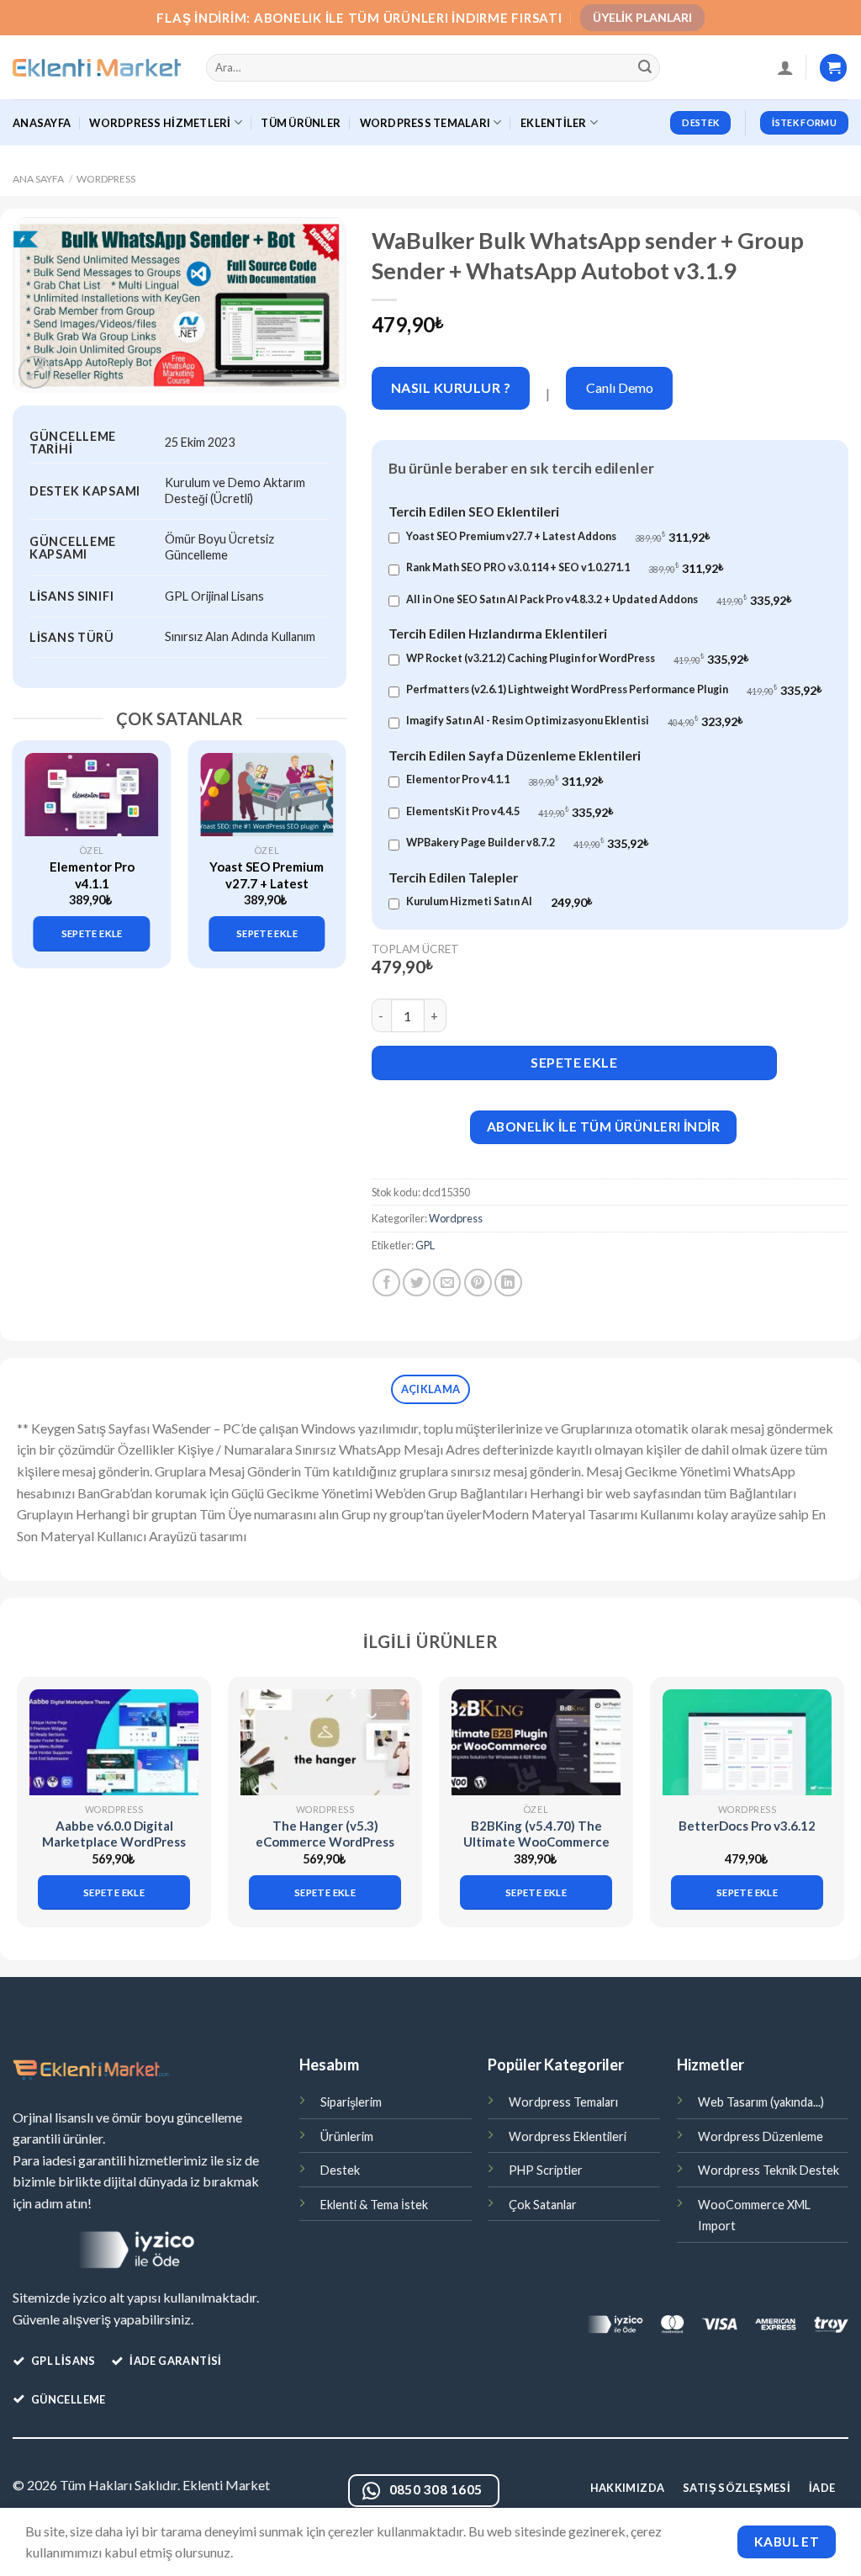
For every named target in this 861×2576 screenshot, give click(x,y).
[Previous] (33, 845)
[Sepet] (833, 68)
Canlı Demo (620, 387)
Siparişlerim (351, 2102)
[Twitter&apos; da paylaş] (417, 1283)
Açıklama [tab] (430, 1389)
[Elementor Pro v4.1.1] (92, 795)
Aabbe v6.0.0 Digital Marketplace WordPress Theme (114, 1842)
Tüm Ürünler (301, 123)
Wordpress (106, 179)
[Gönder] (645, 68)
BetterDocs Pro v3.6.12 (747, 1826)
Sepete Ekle (574, 1062)
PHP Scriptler (546, 2170)
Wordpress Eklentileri (568, 2136)
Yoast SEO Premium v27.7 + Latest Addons (267, 883)
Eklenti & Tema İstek (374, 2205)
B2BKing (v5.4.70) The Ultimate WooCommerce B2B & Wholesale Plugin (536, 1842)
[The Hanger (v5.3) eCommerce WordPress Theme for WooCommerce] (325, 1742)
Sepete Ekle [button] (92, 933)
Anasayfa (42, 123)
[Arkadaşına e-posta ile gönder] (447, 1283)
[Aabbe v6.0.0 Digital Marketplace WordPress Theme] (114, 1742)
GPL (425, 1245)
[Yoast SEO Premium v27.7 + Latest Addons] (267, 795)
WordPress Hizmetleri (160, 123)
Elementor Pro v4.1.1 (92, 875)
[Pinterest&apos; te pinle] (478, 1283)
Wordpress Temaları (563, 2102)
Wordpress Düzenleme (761, 2136)
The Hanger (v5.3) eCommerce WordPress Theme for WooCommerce (325, 1850)
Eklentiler (554, 123)
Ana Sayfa (38, 179)
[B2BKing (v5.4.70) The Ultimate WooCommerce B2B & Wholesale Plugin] (536, 1742)
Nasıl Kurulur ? (451, 387)
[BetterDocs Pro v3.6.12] (747, 1742)
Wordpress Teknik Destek (769, 2170)
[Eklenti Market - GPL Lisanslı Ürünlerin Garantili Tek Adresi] (97, 68)
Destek (340, 2170)
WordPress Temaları (425, 123)
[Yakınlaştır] (35, 372)
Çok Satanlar (543, 2205)
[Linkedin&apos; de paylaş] (508, 1283)
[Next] (326, 845)
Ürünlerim (347, 2136)
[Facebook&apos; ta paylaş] (386, 1283)
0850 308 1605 (436, 2489)
